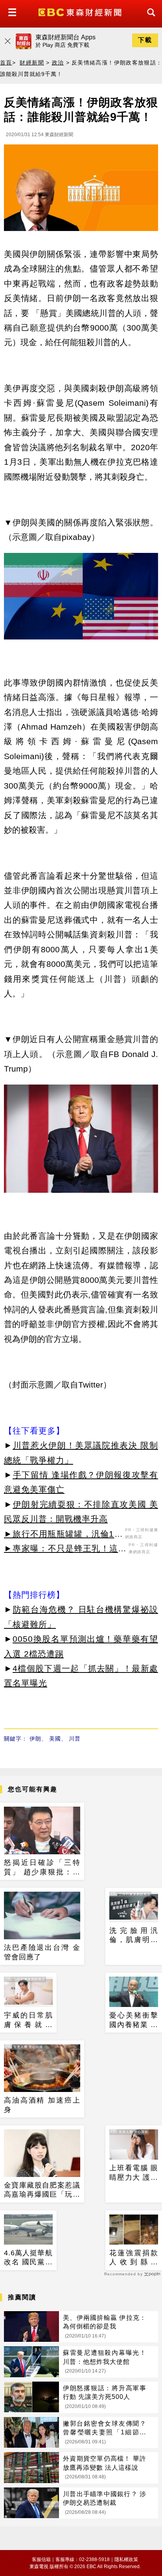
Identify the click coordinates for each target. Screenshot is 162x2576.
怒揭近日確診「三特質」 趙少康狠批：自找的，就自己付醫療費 (42, 1868)
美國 (55, 1739)
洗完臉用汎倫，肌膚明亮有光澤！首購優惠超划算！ (134, 1936)
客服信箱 (41, 2559)
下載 (145, 40)
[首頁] (81, 12)
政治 (58, 63)
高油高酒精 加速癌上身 (42, 2105)
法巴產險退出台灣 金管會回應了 (42, 1952)
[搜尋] (149, 19)
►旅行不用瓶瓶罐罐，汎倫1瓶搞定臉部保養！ (64, 1535)
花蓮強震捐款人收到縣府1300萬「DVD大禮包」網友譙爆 (134, 2258)
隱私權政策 (126, 2559)
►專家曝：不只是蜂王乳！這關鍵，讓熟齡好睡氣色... (65, 1550)
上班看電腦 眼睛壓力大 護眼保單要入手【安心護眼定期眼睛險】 (134, 2173)
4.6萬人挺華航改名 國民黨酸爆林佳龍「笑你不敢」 (28, 2258)
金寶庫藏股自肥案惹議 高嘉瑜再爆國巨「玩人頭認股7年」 (42, 2190)
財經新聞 (32, 63)
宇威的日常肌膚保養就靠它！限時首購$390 (28, 2020)
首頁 (6, 63)
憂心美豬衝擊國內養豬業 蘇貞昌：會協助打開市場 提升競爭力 (134, 2020)
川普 (75, 1739)
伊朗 (35, 1739)
